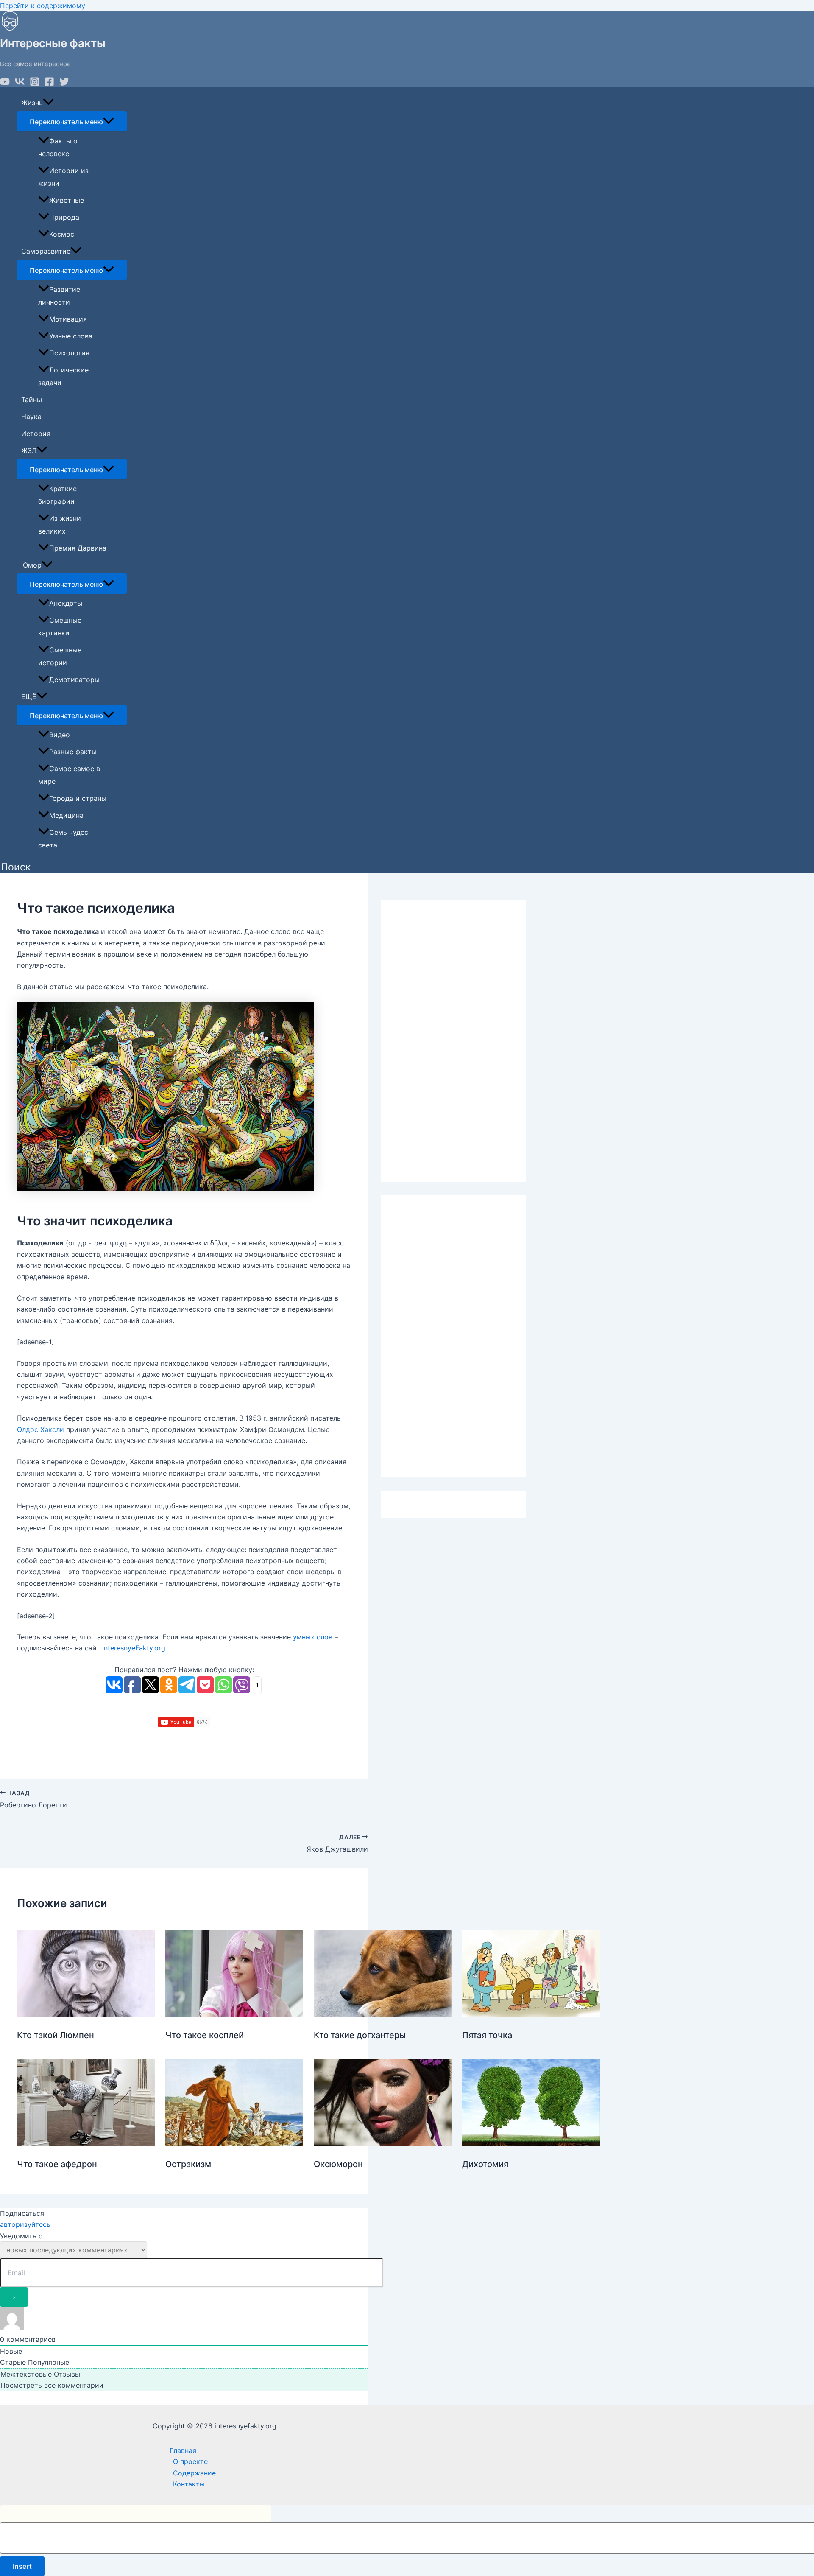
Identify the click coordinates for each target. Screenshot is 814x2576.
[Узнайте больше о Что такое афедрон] (86, 2144)
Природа (64, 217)
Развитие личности (59, 296)
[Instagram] (35, 84)
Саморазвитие (46, 251)
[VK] (20, 84)
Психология (69, 353)
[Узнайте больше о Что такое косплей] (234, 2014)
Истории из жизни (63, 177)
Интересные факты (53, 43)
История (36, 434)
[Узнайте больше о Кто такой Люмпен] (86, 2014)
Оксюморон (338, 2164)
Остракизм (188, 2164)
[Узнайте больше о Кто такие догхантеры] (383, 2014)
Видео (60, 735)
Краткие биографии (57, 495)
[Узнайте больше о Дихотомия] (531, 2144)
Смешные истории (60, 656)
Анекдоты (66, 603)
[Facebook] (49, 84)
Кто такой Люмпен (56, 2035)
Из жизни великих (60, 525)
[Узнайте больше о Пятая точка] (531, 2014)
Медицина (66, 815)
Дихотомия (485, 2164)
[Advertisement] (453, 1041)
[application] (48, 103)
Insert (22, 2566)
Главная (183, 2450)
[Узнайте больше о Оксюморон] (383, 2144)
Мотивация (68, 319)
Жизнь (32, 103)
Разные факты (73, 752)
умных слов (313, 1637)
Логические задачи (63, 376)
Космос (62, 234)
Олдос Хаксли (40, 1429)
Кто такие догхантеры (360, 2035)
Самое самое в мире (69, 775)
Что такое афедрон (57, 2164)
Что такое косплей (205, 2035)
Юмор (31, 565)
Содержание (194, 2473)
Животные (67, 200)
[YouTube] (5, 84)
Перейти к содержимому (43, 6)
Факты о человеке (58, 147)
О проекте (190, 2461)
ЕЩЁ (29, 696)
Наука (31, 417)
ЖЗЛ (29, 450)
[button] (16, 867)
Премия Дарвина (78, 548)
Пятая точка (487, 2035)
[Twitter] (64, 84)
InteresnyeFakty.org (134, 1648)
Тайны (32, 400)
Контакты (189, 2484)
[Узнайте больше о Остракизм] (234, 2144)
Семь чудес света (63, 839)
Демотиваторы (74, 680)
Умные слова (71, 336)
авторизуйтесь (25, 2224)
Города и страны (78, 798)
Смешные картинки (60, 627)
